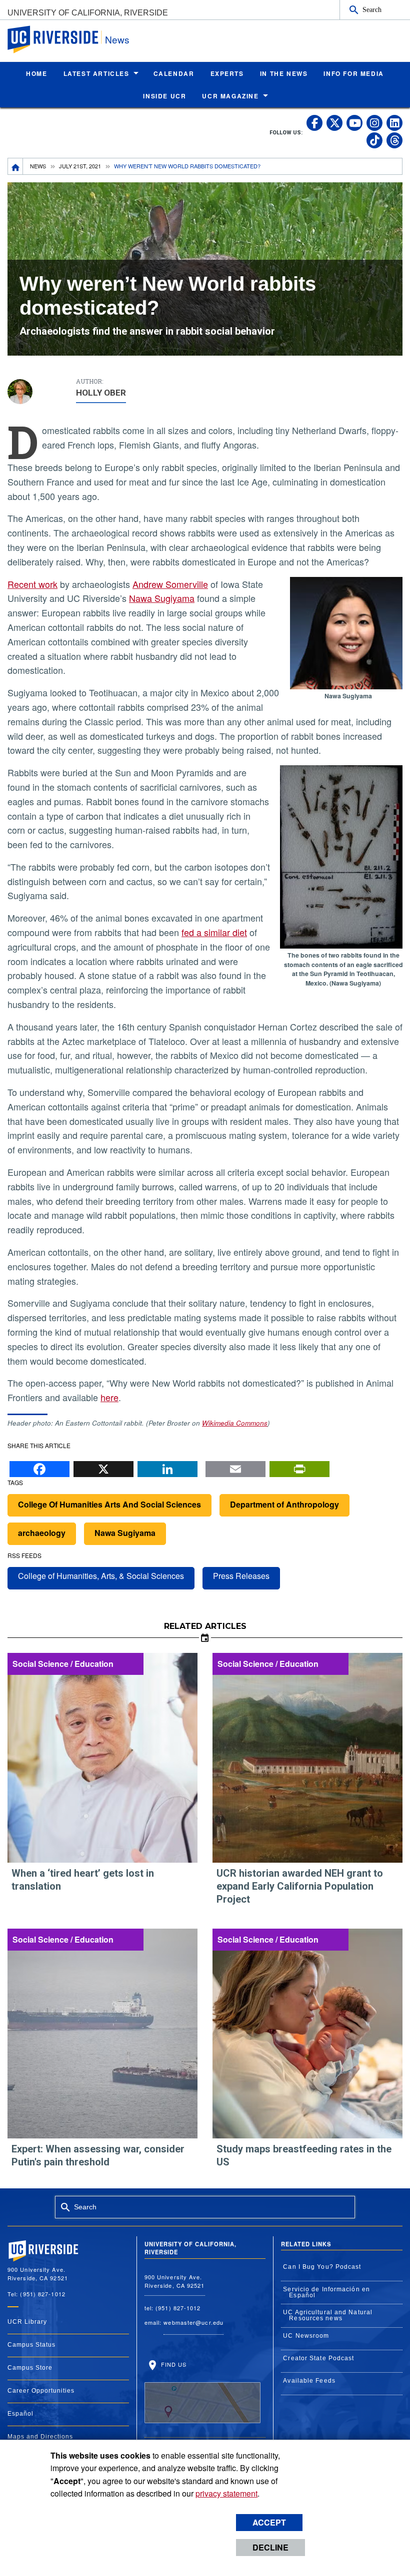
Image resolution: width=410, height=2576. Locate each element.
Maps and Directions (40, 2437)
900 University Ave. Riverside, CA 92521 (175, 2281)
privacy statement (226, 2493)
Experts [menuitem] (227, 73)
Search (372, 9)
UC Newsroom (306, 2336)
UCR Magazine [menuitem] (230, 96)
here (109, 1397)
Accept (269, 2522)
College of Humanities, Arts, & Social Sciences (101, 1576)
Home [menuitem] (36, 73)
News (117, 39)
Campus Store (30, 2368)
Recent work (32, 584)
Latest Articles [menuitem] (96, 73)
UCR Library (27, 2322)
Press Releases (241, 1576)
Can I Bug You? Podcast (322, 2267)
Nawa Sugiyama (162, 598)
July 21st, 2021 (80, 166)
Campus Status (31, 2345)
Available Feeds (309, 2381)
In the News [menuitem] (284, 73)
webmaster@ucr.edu (193, 2322)
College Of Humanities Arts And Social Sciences (109, 1504)
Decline (270, 2547)
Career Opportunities (41, 2391)
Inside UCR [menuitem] (164, 96)
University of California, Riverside (88, 13)
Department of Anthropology (284, 1504)
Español (20, 2414)
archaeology (42, 1533)
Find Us (173, 2364)
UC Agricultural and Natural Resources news (328, 2315)
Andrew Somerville (170, 584)
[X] (103, 1467)
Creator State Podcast (318, 2358)
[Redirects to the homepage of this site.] (15, 166)
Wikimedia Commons (235, 1423)
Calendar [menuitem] (174, 73)
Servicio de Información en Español (326, 2292)
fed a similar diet (214, 932)
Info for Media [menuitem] (353, 73)
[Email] (235, 1467)
